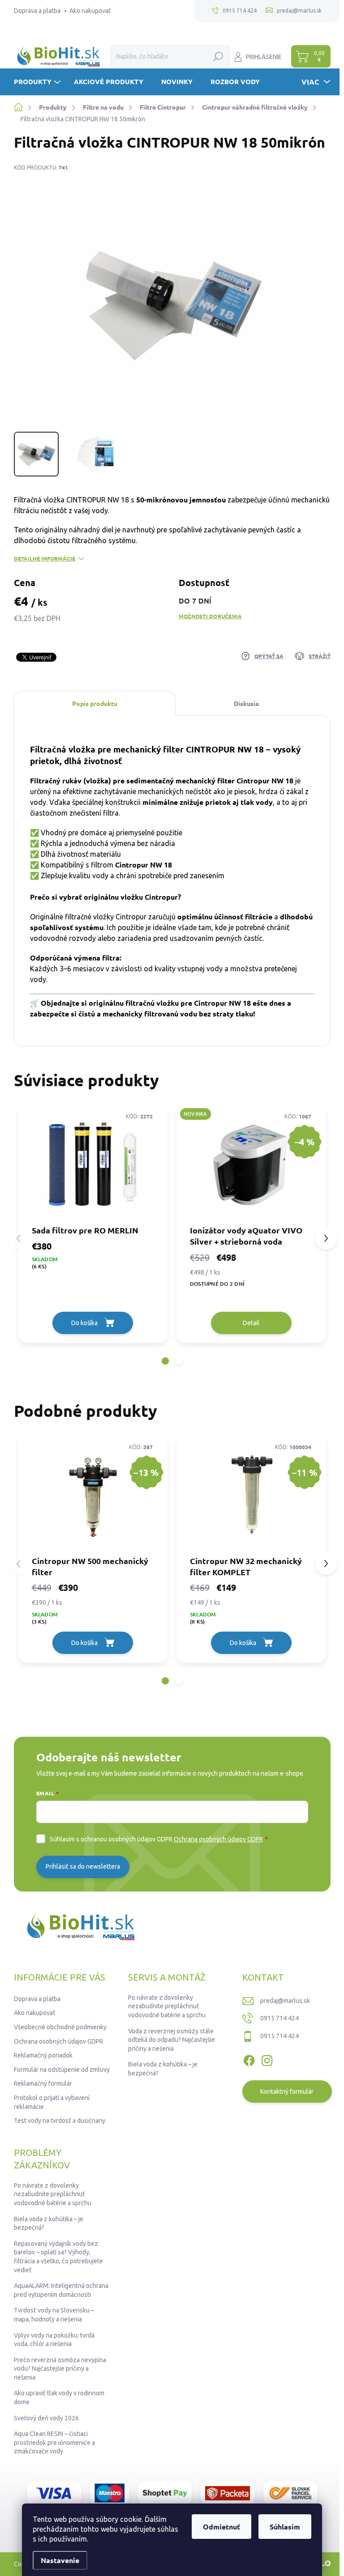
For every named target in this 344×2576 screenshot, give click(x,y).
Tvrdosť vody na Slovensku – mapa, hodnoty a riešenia (54, 2315)
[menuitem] (38, 82)
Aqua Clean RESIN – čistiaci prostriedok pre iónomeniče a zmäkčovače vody (54, 2442)
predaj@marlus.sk (285, 2001)
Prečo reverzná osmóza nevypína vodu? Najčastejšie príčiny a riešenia (60, 2369)
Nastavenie (60, 2560)
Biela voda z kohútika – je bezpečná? (163, 2069)
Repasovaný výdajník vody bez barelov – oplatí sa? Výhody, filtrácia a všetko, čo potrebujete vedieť (58, 2257)
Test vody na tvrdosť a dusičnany (60, 2121)
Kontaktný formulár (287, 2091)
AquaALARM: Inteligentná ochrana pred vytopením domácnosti (61, 2290)
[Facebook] (249, 2059)
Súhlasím (285, 2527)
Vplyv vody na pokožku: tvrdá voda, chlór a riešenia (54, 2340)
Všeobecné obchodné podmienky (60, 2027)
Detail (251, 1323)
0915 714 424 (279, 2018)
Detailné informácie (45, 558)
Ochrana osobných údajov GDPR (218, 1839)
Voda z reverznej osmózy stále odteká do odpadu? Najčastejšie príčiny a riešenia (172, 2040)
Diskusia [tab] (246, 703)
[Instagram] (267, 2059)
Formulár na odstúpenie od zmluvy (62, 2070)
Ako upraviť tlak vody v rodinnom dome (59, 2397)
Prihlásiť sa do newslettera (83, 1866)
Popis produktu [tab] (95, 703)
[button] (165, 1361)
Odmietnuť (221, 2527)
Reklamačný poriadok (43, 2055)
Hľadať (218, 56)
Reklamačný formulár (43, 2083)
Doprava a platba (37, 11)
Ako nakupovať (90, 11)
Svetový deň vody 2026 (46, 2418)
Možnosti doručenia (210, 616)
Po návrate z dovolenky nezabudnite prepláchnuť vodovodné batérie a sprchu (167, 2006)
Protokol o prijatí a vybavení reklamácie (52, 2102)
